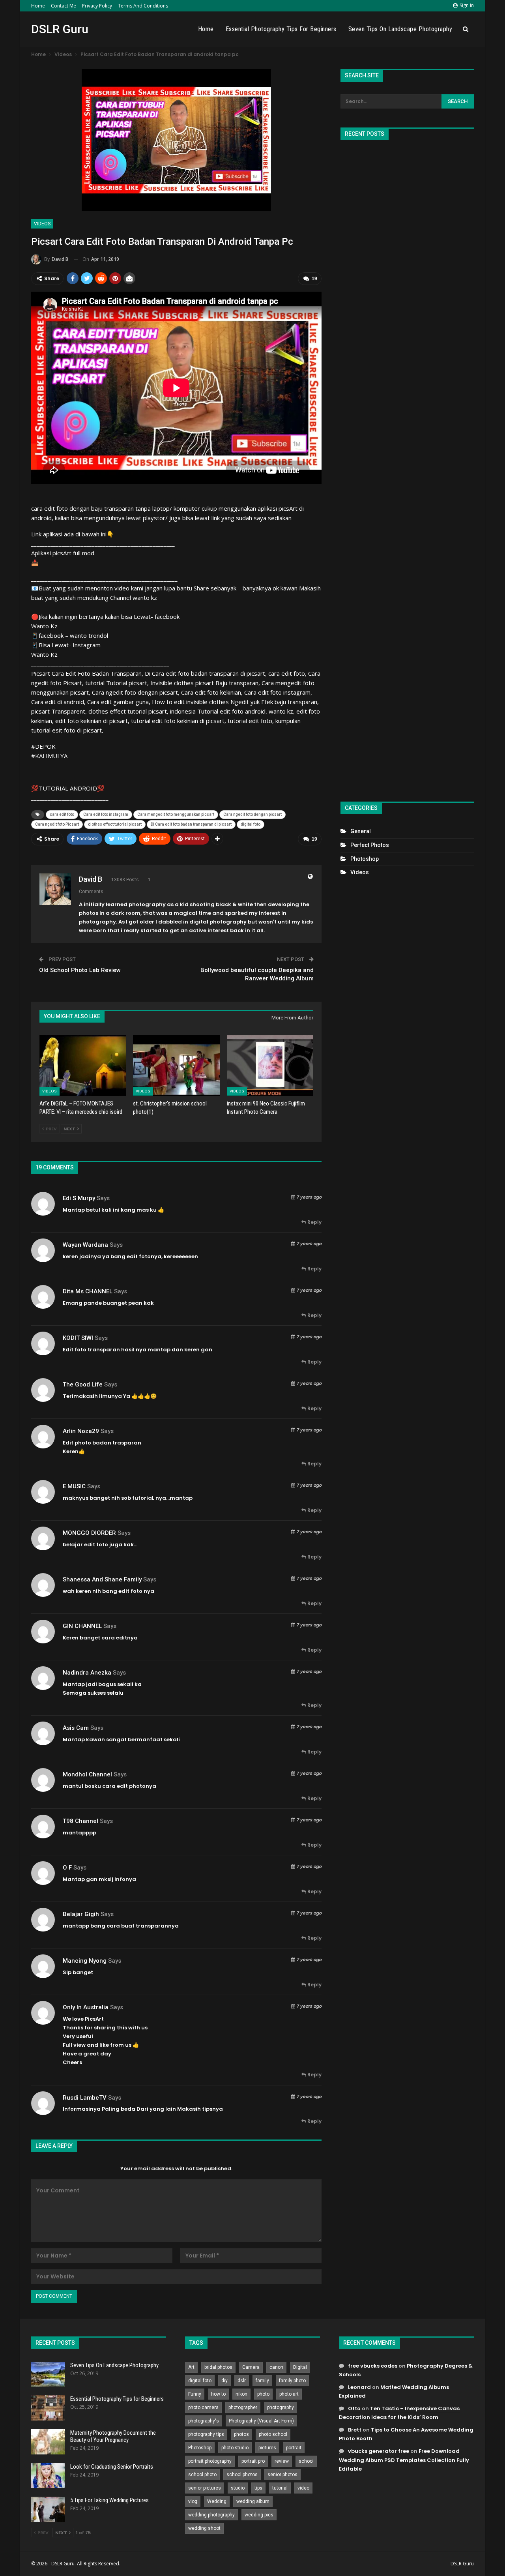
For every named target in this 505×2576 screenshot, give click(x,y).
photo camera (203, 2407)
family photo (292, 2381)
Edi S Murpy (79, 1198)
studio (238, 2488)
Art (191, 2367)
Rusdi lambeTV (85, 2098)
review (282, 2461)
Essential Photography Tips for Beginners (281, 29)
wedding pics (259, 2515)
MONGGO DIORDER (89, 1533)
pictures (267, 2448)
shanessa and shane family (102, 1579)
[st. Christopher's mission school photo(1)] (176, 1065)
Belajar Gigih (81, 1914)
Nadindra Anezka (87, 1673)
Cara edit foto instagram (106, 814)
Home (38, 6)
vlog (193, 2501)
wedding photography (211, 2515)
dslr (242, 2381)
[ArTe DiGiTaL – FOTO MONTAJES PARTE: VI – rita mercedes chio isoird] (83, 1065)
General (361, 831)
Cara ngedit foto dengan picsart (252, 814)
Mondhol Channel (87, 1774)
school (306, 2461)
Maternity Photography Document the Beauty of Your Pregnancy (113, 2436)
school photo (202, 2475)
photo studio (235, 2448)
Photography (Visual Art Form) (261, 2421)
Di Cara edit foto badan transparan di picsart (191, 824)
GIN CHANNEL (82, 1626)
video (303, 2488)
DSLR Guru (60, 29)
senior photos (282, 2475)
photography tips (206, 2434)
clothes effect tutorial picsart (115, 824)
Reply (314, 1222)
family (262, 2381)
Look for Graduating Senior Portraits (112, 2467)
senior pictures (205, 2488)
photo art (289, 2394)
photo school (273, 2434)
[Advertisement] (407, 467)
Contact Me (64, 6)
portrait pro (253, 2461)
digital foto (251, 824)
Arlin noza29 (81, 1431)
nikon (241, 2394)
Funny (195, 2394)
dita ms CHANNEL (88, 1291)
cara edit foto (62, 814)
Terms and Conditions (143, 6)
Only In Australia (86, 2007)
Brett (355, 2430)
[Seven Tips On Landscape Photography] (48, 2374)
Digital (300, 2367)
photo (263, 2394)
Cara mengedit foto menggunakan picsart (176, 814)
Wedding (217, 2501)
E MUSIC (74, 1486)
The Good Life (83, 1384)
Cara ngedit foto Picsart (57, 824)
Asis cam (76, 1728)
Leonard (359, 2387)
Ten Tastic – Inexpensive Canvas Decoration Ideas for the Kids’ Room (399, 2413)
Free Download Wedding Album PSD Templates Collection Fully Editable (404, 2460)
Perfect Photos (370, 845)
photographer (243, 2407)
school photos (242, 2475)
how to (218, 2394)
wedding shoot (204, 2528)
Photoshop (365, 859)
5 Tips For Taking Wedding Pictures (109, 2500)
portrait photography (210, 2461)
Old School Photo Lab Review (80, 970)
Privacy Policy (97, 6)
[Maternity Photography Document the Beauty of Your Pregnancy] (48, 2442)
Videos (42, 224)
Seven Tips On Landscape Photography (400, 29)
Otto (354, 2408)
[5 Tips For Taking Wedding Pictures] (48, 2509)
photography (281, 2407)
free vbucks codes (373, 2366)
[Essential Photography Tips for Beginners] (48, 2408)
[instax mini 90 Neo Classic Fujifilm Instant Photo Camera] (270, 1065)
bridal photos (218, 2367)
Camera (251, 2367)
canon (276, 2367)
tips (258, 2488)
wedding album (253, 2501)
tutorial (280, 2488)
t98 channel (80, 1821)
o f (67, 1868)
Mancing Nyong (85, 1961)
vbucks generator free (379, 2451)
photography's (204, 2421)
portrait (294, 2448)
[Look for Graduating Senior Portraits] (48, 2476)
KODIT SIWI (78, 1338)
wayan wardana (85, 1245)
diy (224, 2381)
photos (241, 2434)
